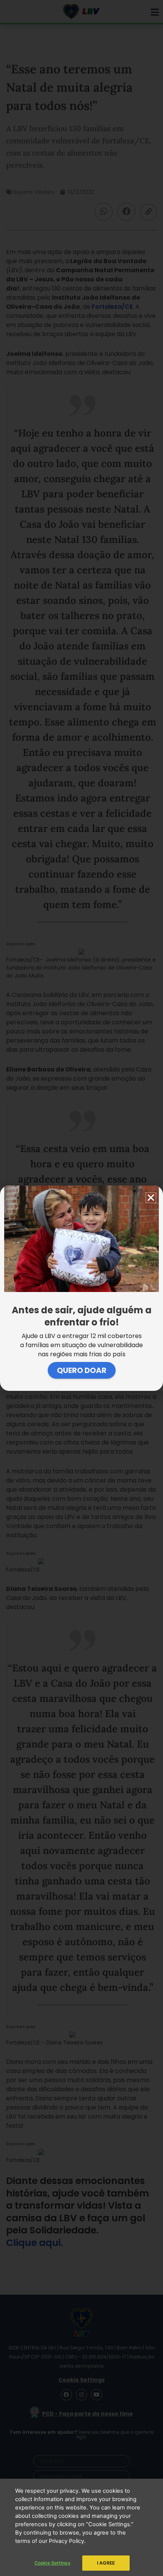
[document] (81, 1288)
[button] (151, 1198)
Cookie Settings (53, 2563)
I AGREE (106, 2563)
